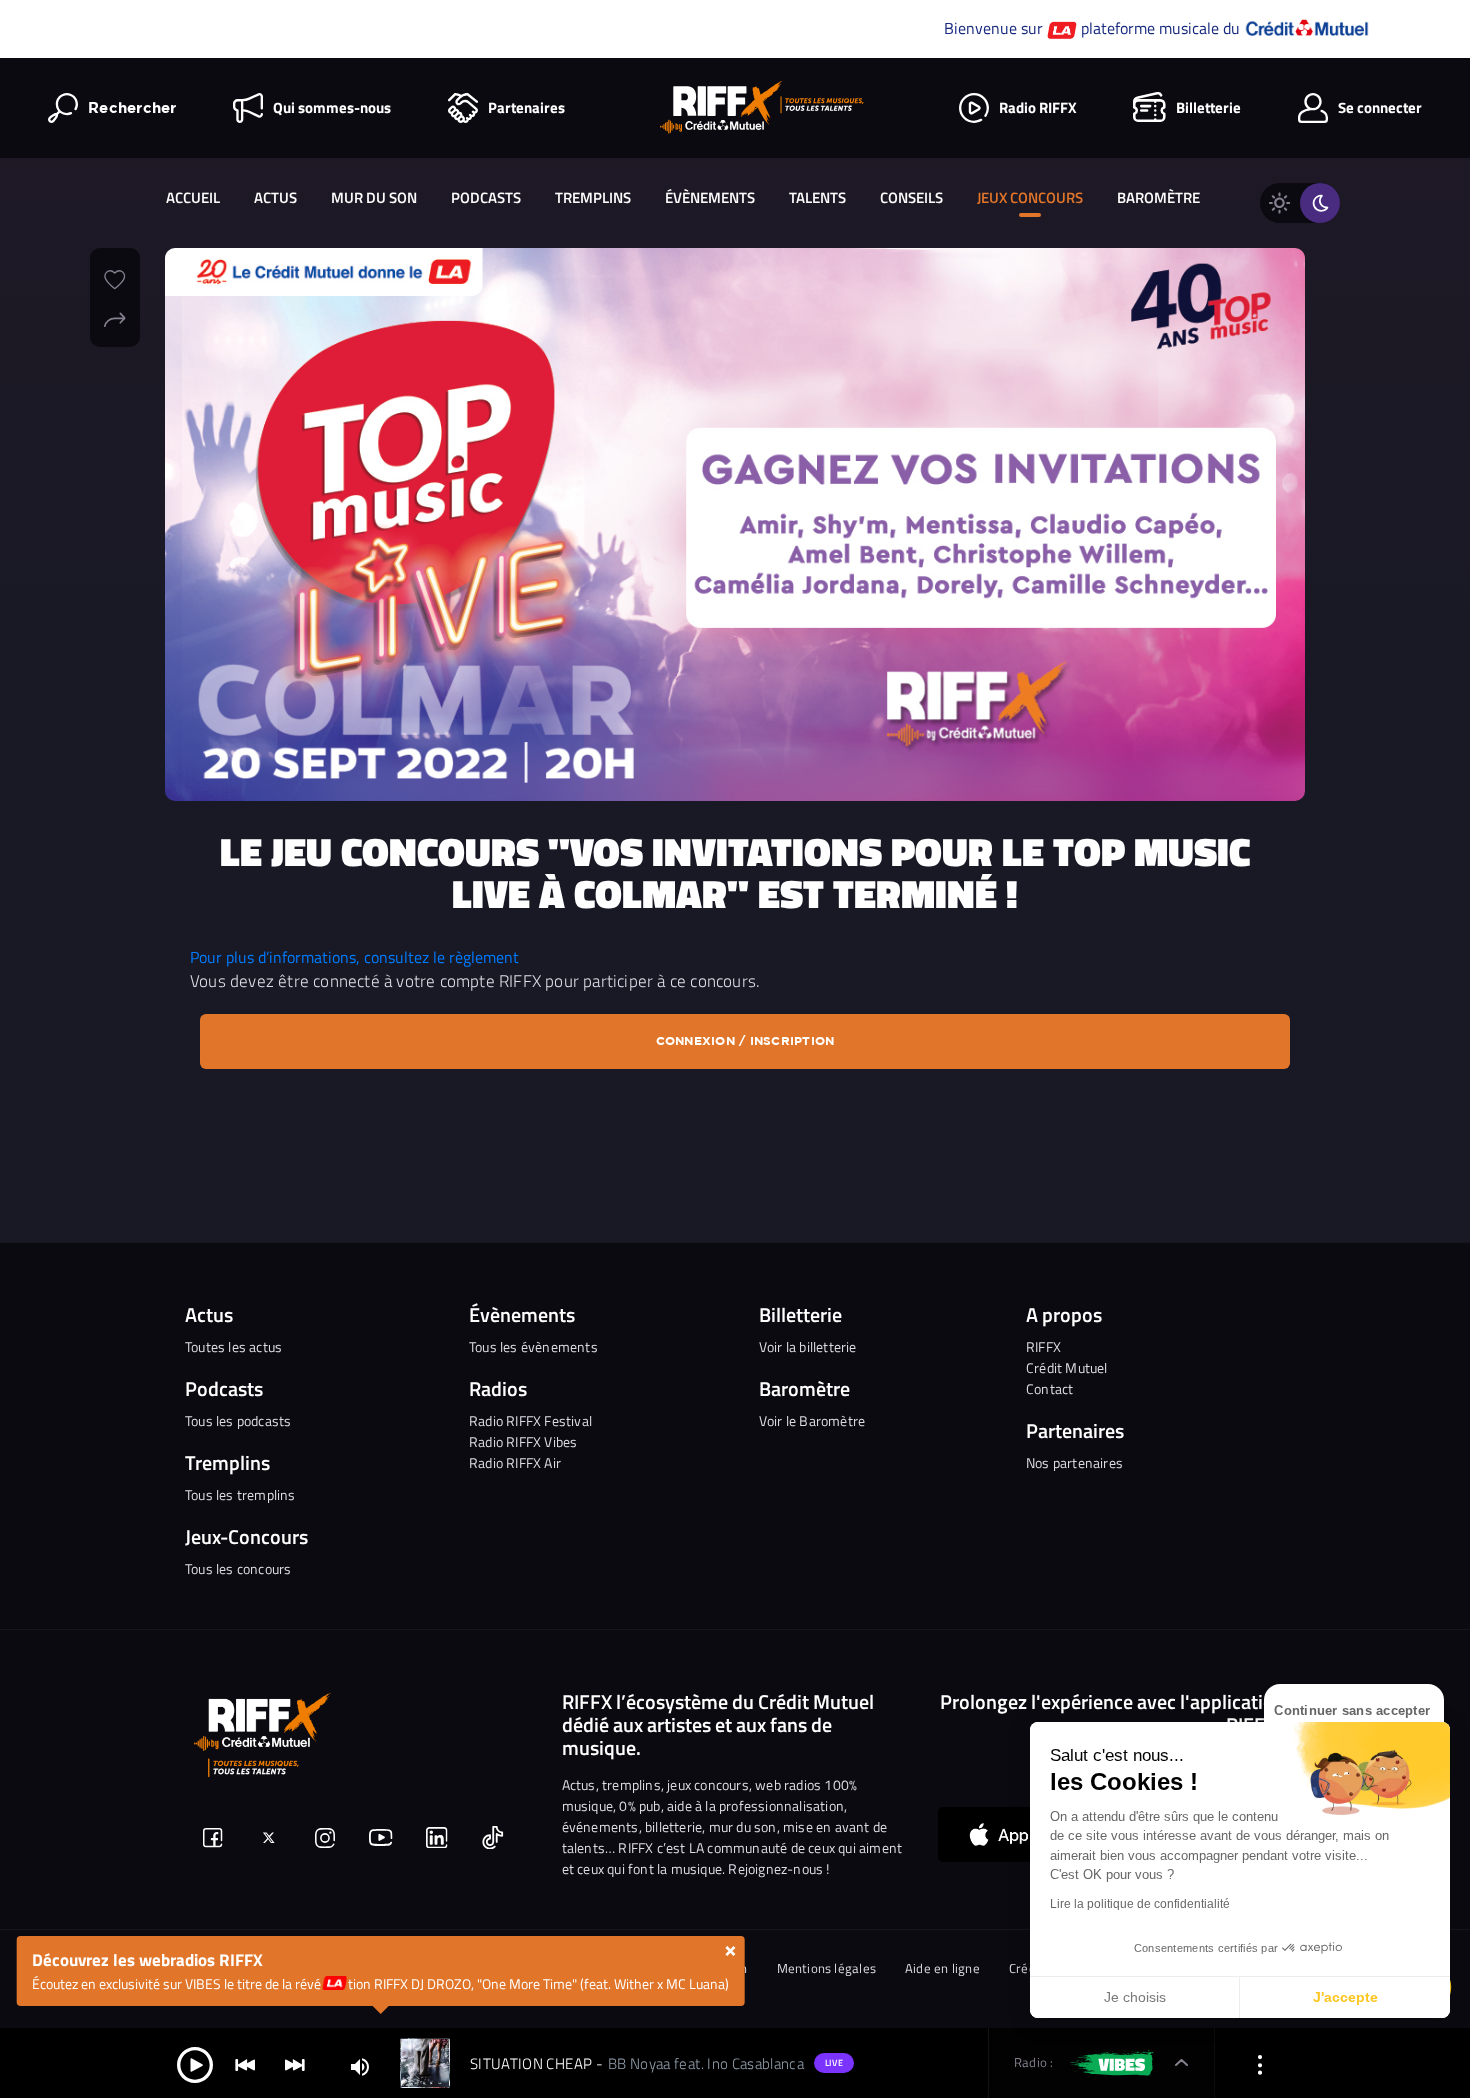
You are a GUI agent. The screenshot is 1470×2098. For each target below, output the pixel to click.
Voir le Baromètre (812, 1420)
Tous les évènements (533, 1346)
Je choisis (1135, 1997)
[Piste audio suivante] (295, 2063)
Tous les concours (238, 1568)
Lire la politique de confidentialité (1140, 1904)
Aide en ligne (942, 1968)
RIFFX (1043, 1346)
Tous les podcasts (238, 1420)
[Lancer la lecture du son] (195, 2063)
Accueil (193, 197)
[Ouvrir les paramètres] (1260, 2063)
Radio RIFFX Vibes (523, 1441)
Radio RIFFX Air (515, 1462)
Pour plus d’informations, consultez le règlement (354, 957)
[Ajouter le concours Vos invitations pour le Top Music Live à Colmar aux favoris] (115, 277)
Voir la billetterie (808, 1346)
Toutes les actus (233, 1346)
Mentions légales (827, 1968)
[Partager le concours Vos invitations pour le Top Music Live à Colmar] (115, 317)
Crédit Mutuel (1067, 1367)
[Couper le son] (360, 2065)
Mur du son (374, 197)
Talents (817, 197)
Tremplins (593, 197)
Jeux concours (1030, 197)
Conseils (911, 197)
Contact (1049, 1388)
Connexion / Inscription (745, 1040)
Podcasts (486, 197)
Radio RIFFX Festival (530, 1420)
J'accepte (1345, 1997)
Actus (275, 197)
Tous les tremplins (240, 1494)
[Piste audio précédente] (245, 2063)
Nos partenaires (1074, 1462)
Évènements (710, 197)
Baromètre (1158, 197)
